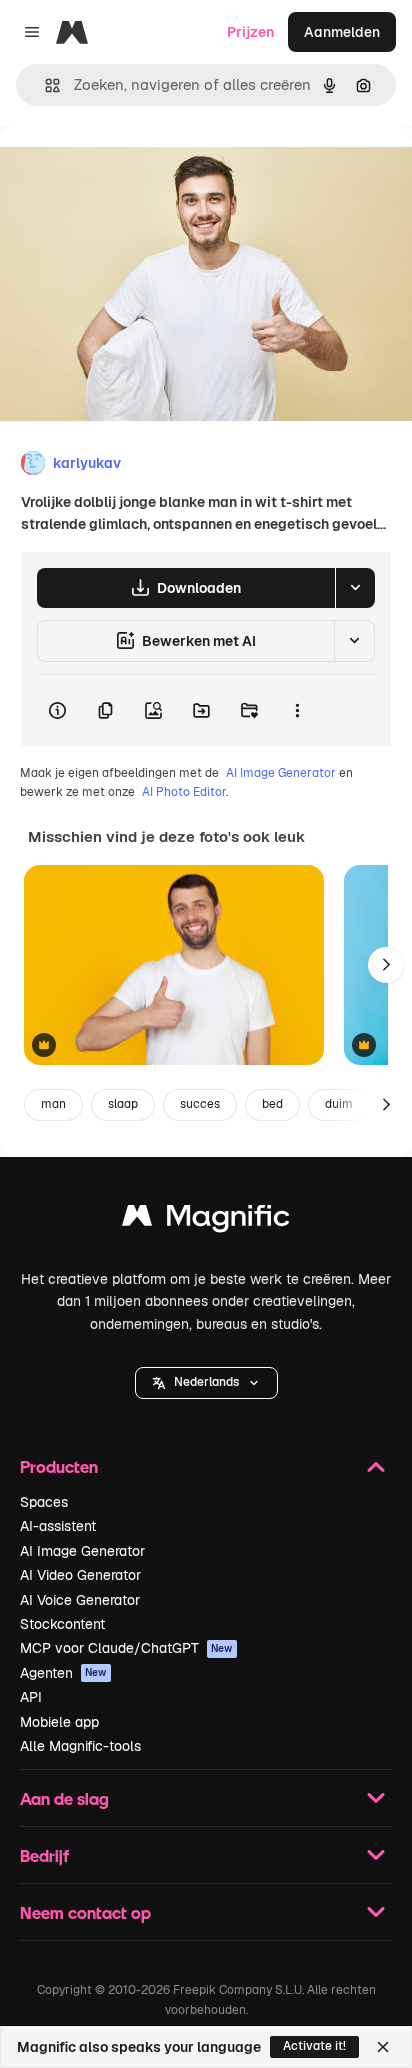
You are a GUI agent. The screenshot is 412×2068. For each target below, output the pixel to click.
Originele (131, 171)
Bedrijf (44, 1855)
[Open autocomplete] (44, 85)
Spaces (44, 1502)
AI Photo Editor (184, 792)
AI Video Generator (80, 1575)
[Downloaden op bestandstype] (355, 588)
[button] (206, 1383)
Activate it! (314, 2046)
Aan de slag (64, 1798)
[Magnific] (206, 1220)
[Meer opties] (297, 711)
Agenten (63, 1673)
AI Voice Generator (80, 1600)
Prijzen (250, 32)
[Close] (383, 2047)
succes (200, 1104)
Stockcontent (62, 1624)
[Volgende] (386, 965)
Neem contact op (85, 1912)
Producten (59, 1466)
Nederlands (206, 1382)
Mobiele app (59, 1722)
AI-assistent (58, 1526)
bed (272, 1104)
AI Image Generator (281, 773)
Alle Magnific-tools (80, 1746)
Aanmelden (342, 32)
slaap (123, 1104)
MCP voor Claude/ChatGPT (126, 1648)
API (31, 1697)
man (53, 1104)
